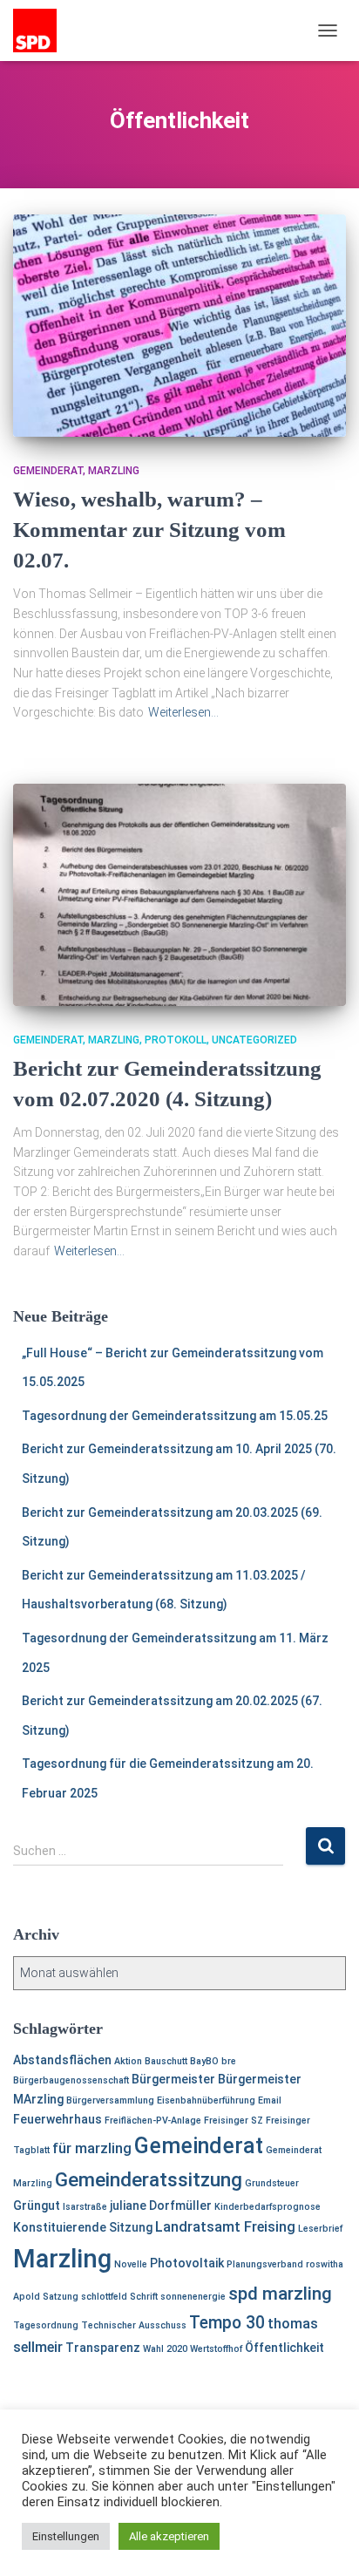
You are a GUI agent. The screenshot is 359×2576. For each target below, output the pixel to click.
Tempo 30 (227, 2323)
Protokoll (176, 1040)
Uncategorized (254, 1040)
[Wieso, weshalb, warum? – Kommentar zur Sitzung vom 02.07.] (179, 326)
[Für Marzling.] (41, 31)
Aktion (128, 2061)
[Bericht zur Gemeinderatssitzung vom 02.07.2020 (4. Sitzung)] (179, 895)
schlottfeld (104, 2297)
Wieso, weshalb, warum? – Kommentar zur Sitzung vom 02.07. (149, 530)
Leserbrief (320, 2229)
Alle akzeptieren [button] (169, 2536)
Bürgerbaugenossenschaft (71, 2080)
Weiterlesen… (183, 712)
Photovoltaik (187, 2263)
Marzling (114, 471)
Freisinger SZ (234, 2121)
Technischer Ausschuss (134, 2325)
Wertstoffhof (216, 2349)
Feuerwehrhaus (58, 2119)
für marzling (92, 2148)
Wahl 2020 (165, 2349)
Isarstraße (85, 2207)
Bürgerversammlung (110, 2100)
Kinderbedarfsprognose (268, 2207)
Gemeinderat (48, 471)
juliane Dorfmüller (161, 2206)
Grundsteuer (272, 2183)
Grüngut (37, 2206)
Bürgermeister (173, 2079)
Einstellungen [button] (66, 2536)
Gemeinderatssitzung (149, 2180)
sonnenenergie (193, 2297)
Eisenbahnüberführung (206, 2100)
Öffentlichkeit (284, 2348)
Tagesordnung (46, 2325)
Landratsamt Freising (225, 2227)
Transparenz (103, 2348)
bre (229, 2061)
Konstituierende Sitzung (83, 2227)
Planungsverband (265, 2264)
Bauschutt (166, 2061)
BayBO (204, 2061)
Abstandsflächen (62, 2060)
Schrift (144, 2297)
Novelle (131, 2264)
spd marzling (280, 2294)
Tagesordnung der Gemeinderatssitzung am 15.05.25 (175, 1416)
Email (270, 2100)
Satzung (61, 2297)
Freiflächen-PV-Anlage (153, 2121)
